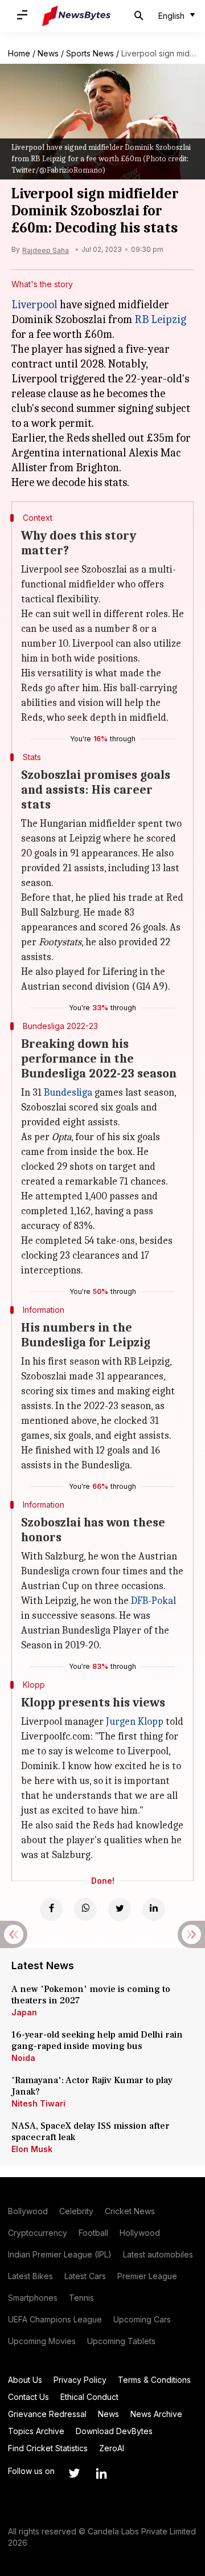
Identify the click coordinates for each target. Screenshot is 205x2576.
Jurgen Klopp (135, 1722)
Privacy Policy (80, 2380)
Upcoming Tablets (121, 2341)
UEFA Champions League (55, 2319)
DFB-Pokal (153, 1601)
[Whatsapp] (85, 1909)
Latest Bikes (30, 2276)
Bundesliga (68, 1093)
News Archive (156, 2414)
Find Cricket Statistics (48, 2448)
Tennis (81, 2298)
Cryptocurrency (38, 2233)
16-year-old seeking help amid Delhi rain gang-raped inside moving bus (97, 2040)
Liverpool (34, 305)
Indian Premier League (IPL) (60, 2254)
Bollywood (28, 2211)
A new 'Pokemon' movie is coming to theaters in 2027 (91, 1995)
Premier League (147, 2276)
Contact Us (28, 2397)
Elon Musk (32, 2149)
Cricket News (130, 2211)
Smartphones (33, 2298)
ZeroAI (112, 2448)
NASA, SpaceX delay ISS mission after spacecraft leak (91, 2132)
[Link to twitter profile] (74, 2473)
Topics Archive (36, 2431)
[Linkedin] (154, 1909)
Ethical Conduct (89, 2397)
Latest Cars (85, 2276)
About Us (25, 2380)
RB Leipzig (160, 319)
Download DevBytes (114, 2431)
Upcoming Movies (42, 2341)
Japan (24, 2012)
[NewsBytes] (76, 16)
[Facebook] (51, 1909)
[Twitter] (120, 1909)
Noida (23, 2058)
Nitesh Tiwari (38, 2103)
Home (19, 53)
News (48, 53)
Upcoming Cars (142, 2319)
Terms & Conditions (154, 2380)
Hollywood (140, 2233)
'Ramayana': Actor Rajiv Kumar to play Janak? (92, 2086)
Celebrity (76, 2211)
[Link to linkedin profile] (101, 2473)
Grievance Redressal (47, 2414)
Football (93, 2233)
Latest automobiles (158, 2254)
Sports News (90, 53)
